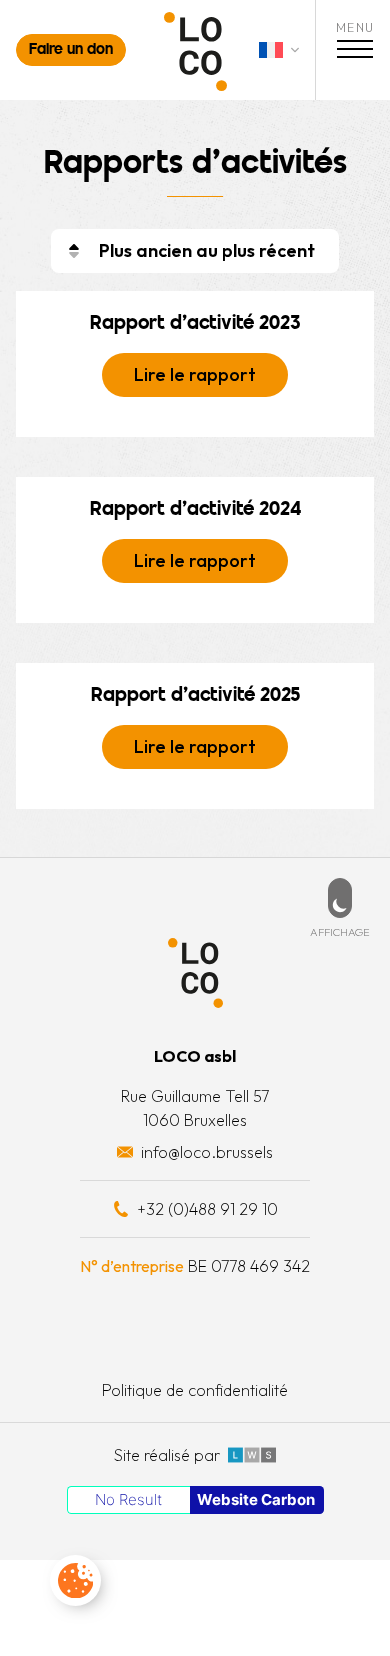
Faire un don (71, 50)
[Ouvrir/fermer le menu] (355, 52)
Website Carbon (256, 1499)
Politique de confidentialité (195, 1390)
